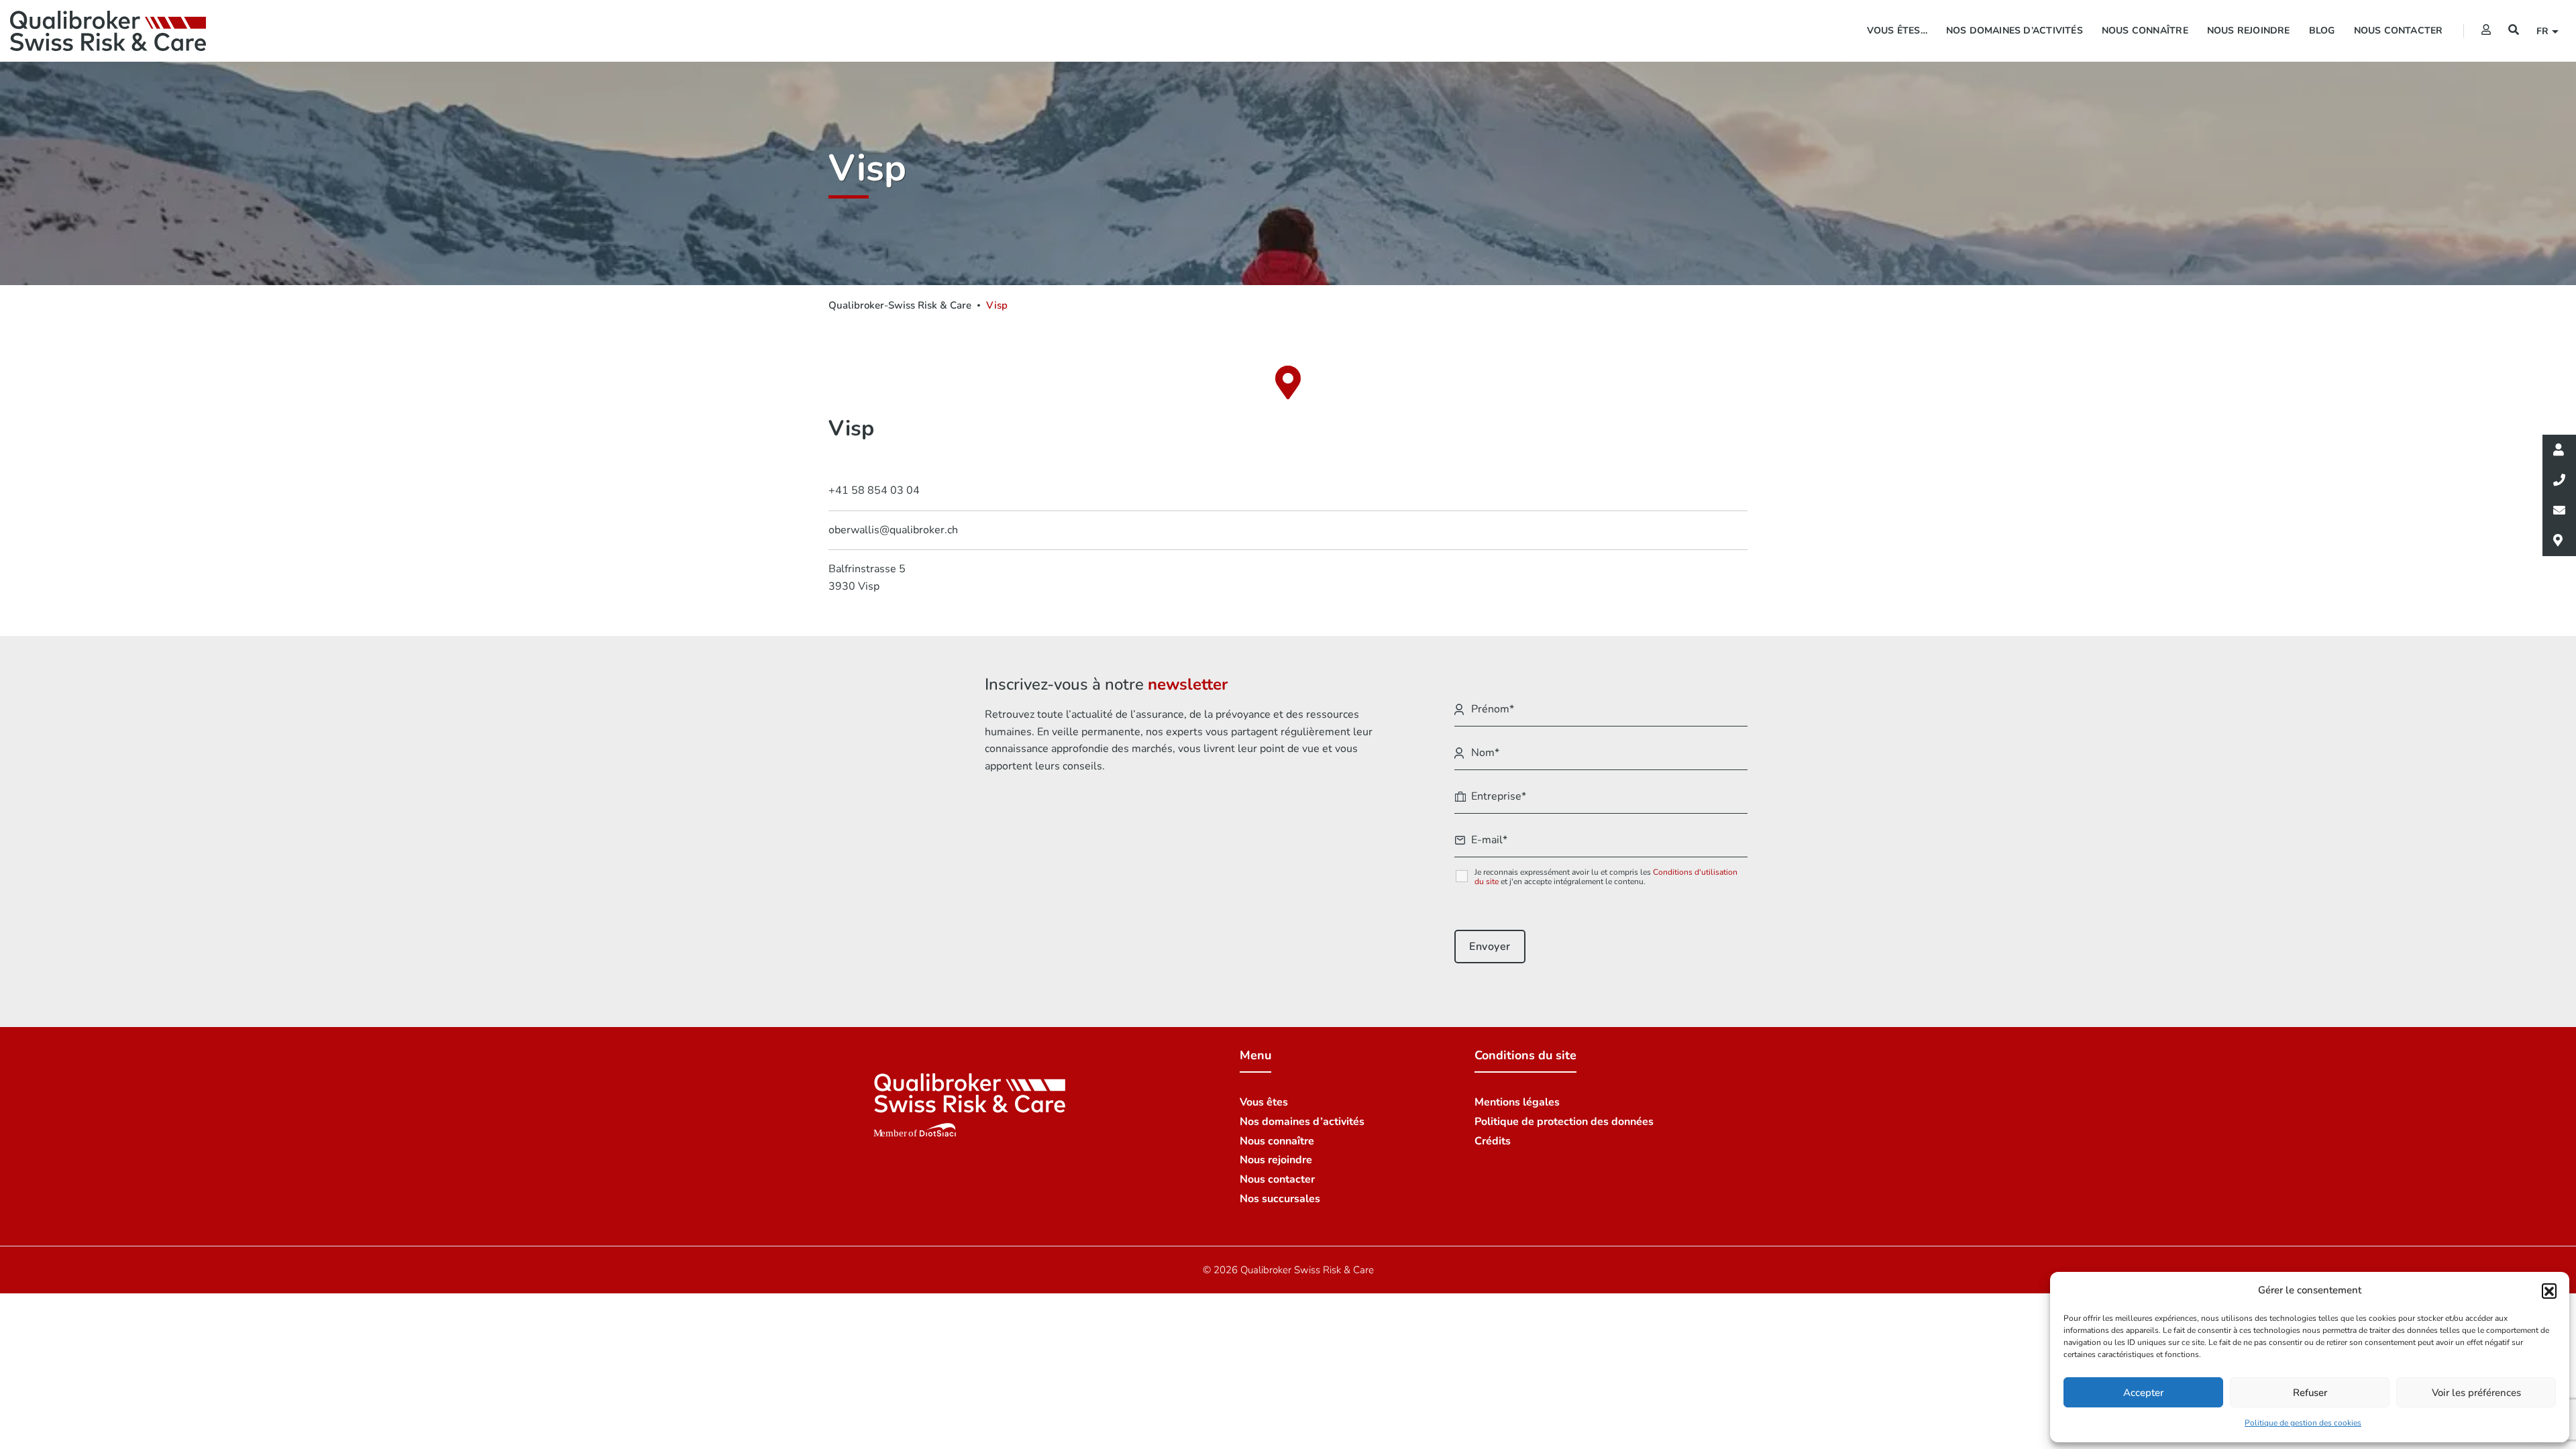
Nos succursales (1280, 1199)
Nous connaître (2145, 31)
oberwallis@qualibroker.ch (893, 530)
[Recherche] (2514, 30)
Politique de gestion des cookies (2303, 1423)
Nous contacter (2399, 31)
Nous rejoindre (2249, 31)
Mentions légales (1517, 1102)
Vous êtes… (1897, 31)
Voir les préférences (2476, 1393)
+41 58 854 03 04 (874, 490)
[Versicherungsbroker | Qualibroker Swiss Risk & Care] (108, 31)
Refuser (2310, 1393)
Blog (2322, 31)
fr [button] (2544, 31)
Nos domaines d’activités (2015, 31)
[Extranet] (2486, 30)
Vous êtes (1264, 1102)
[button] (2549, 1291)
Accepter (2143, 1393)
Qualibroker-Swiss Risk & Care (900, 305)
